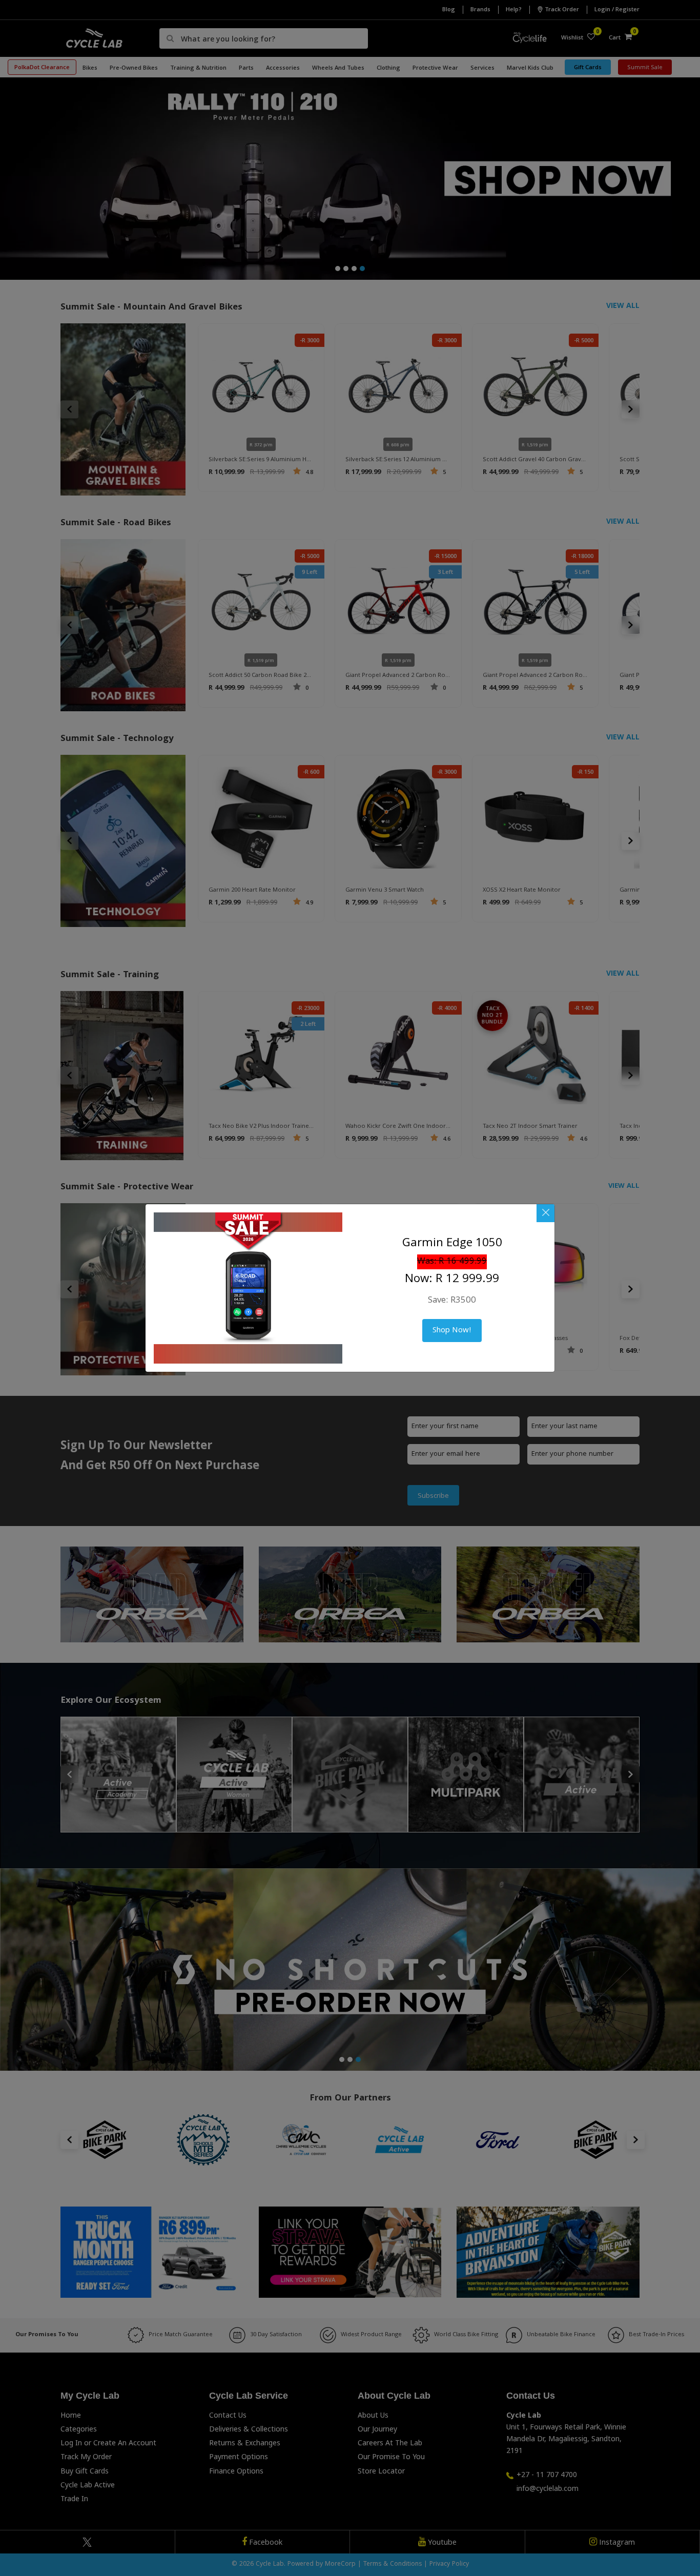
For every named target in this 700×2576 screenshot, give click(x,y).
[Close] (545, 1213)
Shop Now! (452, 1331)
